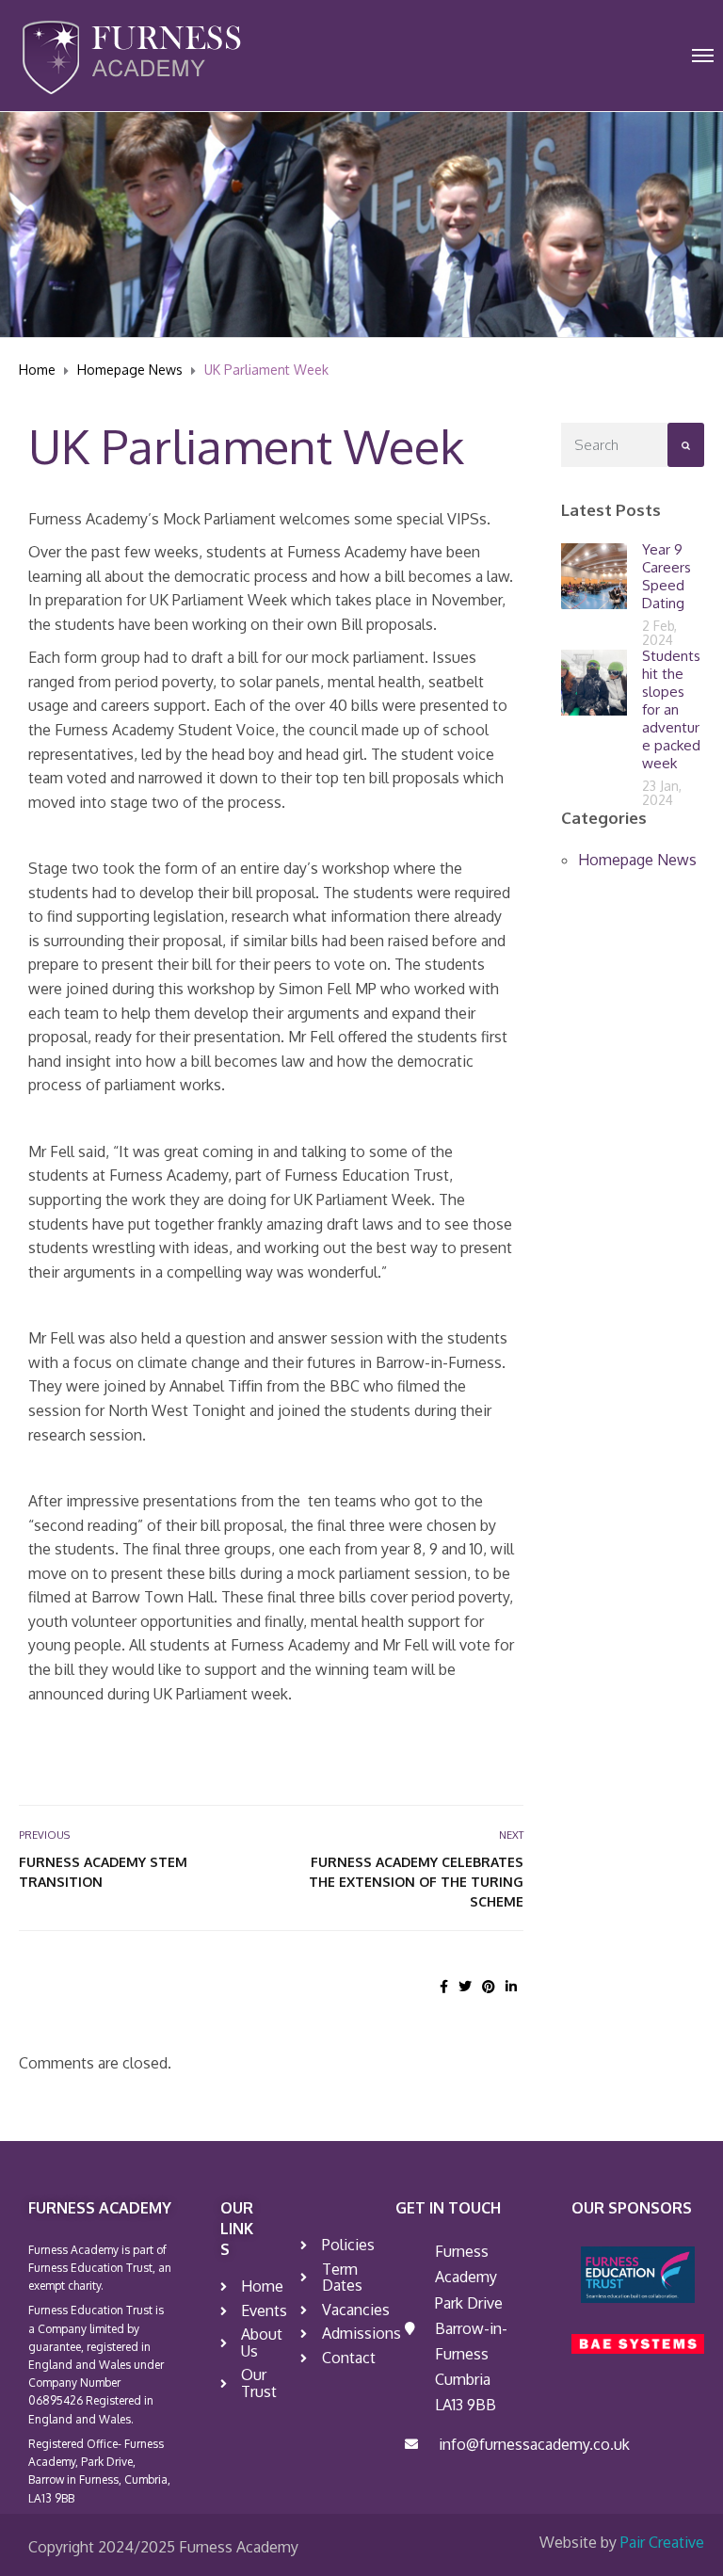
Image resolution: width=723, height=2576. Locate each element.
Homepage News (637, 860)
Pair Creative (662, 2542)
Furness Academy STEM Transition (103, 1872)
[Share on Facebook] (444, 1986)
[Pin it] (489, 1986)
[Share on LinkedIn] (511, 1986)
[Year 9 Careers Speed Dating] (594, 575)
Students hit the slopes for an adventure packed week (671, 709)
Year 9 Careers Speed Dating (667, 576)
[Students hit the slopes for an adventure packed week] (594, 681)
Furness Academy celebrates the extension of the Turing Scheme (416, 1882)
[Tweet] (465, 1986)
